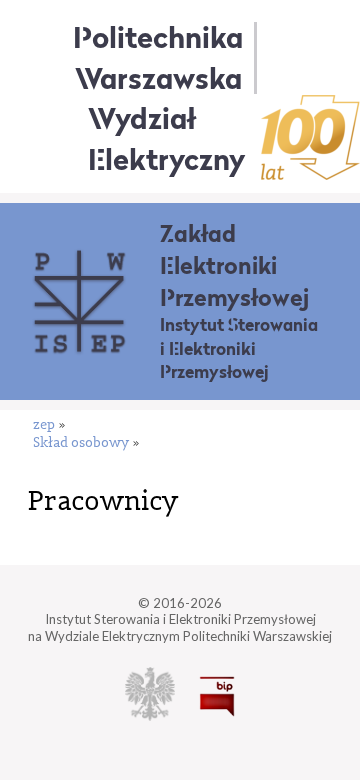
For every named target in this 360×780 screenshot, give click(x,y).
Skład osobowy (81, 443)
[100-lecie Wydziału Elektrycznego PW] (310, 137)
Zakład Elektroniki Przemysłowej (234, 265)
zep (44, 425)
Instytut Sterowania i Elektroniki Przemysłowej (239, 348)
